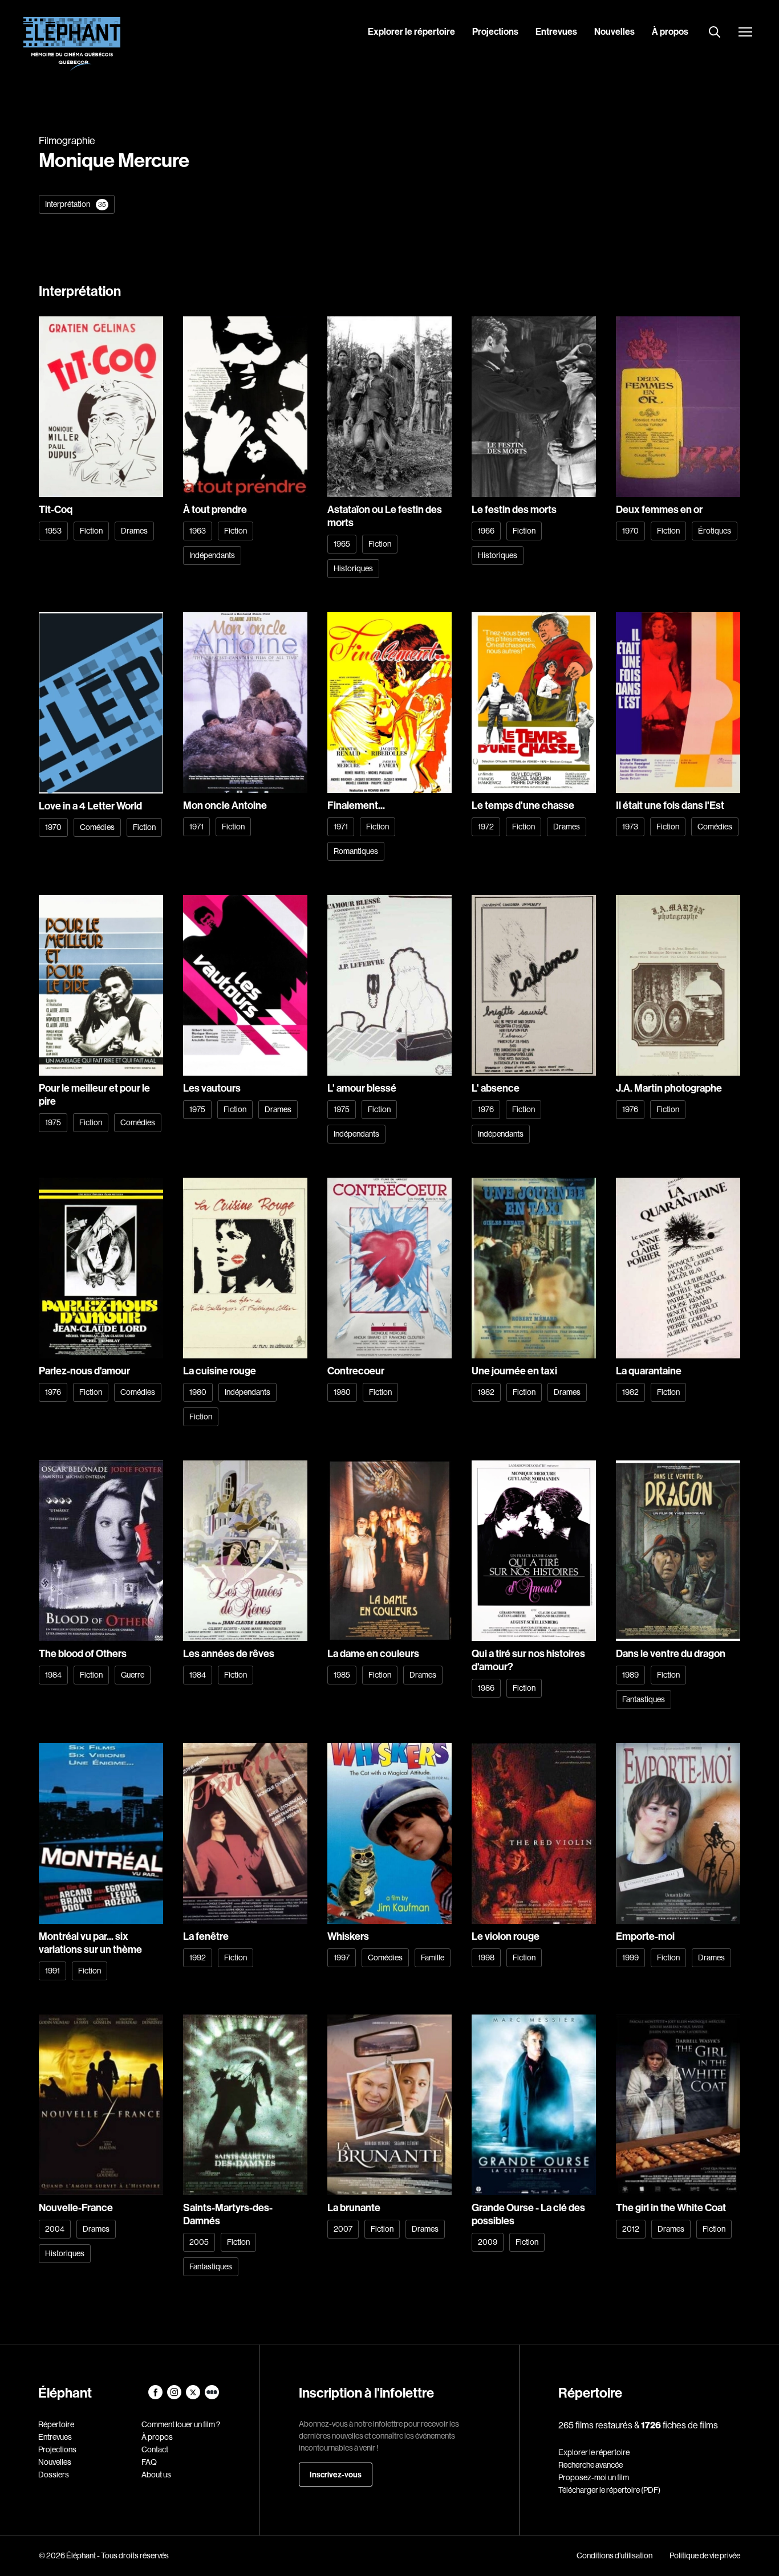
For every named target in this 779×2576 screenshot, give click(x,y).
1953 (53, 531)
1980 (198, 1392)
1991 (52, 1971)
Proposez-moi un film (594, 2477)
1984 (53, 1675)
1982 (486, 1392)
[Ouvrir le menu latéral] (745, 33)
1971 (196, 827)
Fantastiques (644, 1699)
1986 (486, 1688)
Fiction (91, 531)
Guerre (133, 1675)
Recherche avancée (591, 2465)
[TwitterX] (194, 2396)
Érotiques (715, 531)
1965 (342, 544)
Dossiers (54, 2475)
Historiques (353, 568)
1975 (53, 1122)
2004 (55, 2229)
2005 (199, 2242)
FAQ (149, 2462)
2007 (343, 2229)
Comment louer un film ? (181, 2424)
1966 (486, 531)
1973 (630, 827)
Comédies (97, 827)
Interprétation (76, 204)
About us (156, 2475)
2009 (488, 2242)
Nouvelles (614, 31)
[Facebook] (156, 2396)
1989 (630, 1675)
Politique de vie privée (705, 2555)
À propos (670, 31)
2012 (631, 2229)
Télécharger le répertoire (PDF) (609, 2490)
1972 (486, 827)
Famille (433, 1958)
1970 (630, 531)
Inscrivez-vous (336, 2475)
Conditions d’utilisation (614, 2555)
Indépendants (212, 555)
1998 (486, 1958)
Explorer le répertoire (411, 31)
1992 (198, 1958)
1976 (486, 1109)
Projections (495, 31)
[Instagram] (175, 2396)
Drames (134, 531)
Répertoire (56, 2424)
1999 (630, 1958)
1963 (198, 531)
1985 (342, 1675)
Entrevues (556, 31)
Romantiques (356, 851)
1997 (342, 1958)
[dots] (212, 2396)
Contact (155, 2449)
